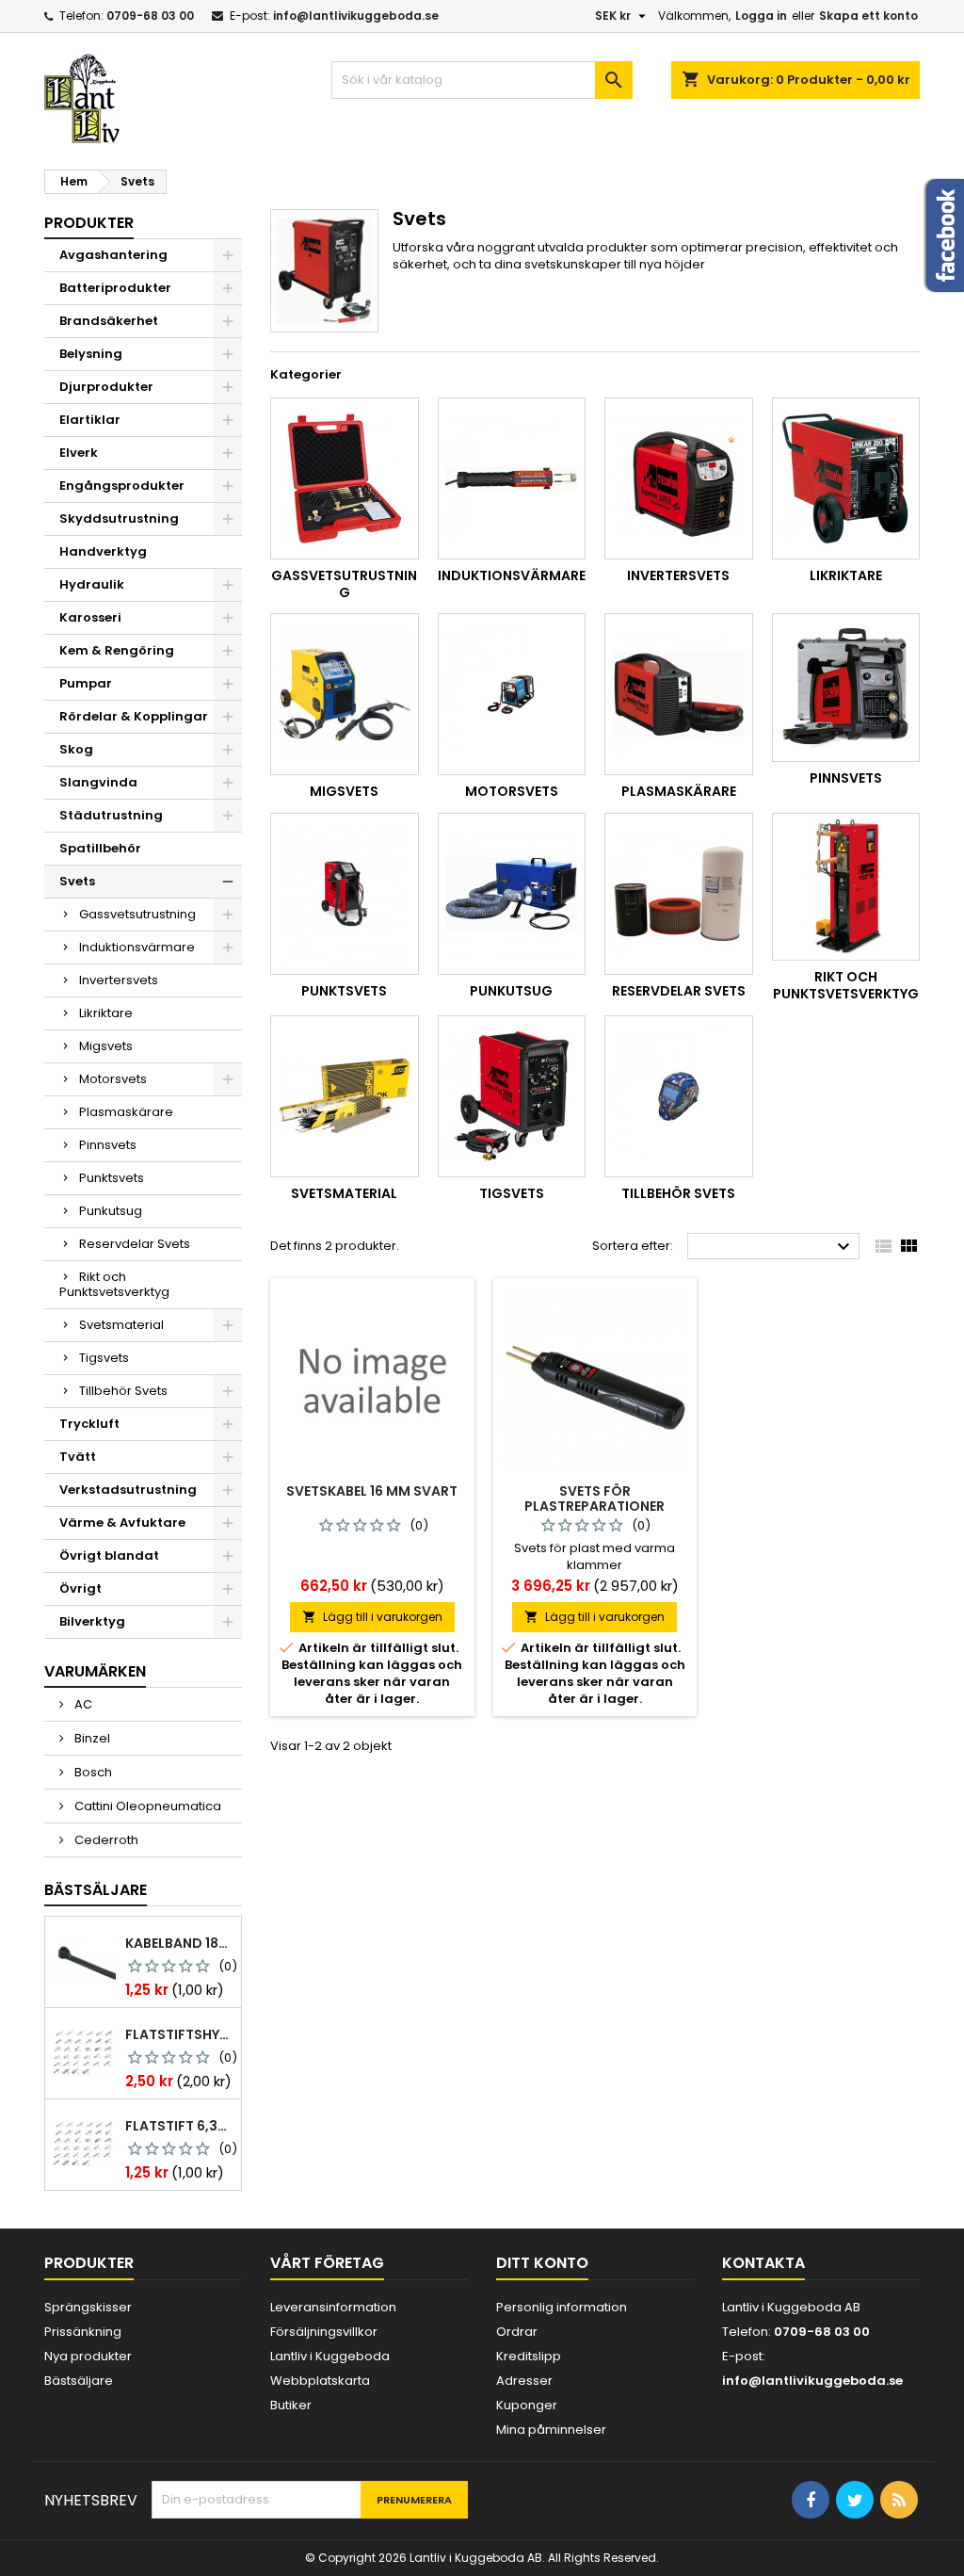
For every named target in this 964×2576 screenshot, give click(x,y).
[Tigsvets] (512, 1096)
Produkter (89, 223)
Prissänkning (83, 2332)
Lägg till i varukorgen (372, 1617)
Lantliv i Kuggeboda (330, 2356)
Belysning (91, 354)
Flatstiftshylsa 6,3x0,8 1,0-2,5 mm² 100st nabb (179, 2034)
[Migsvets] (345, 694)
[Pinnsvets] (846, 688)
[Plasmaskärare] (679, 694)
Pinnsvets (108, 1145)
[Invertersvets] (679, 478)
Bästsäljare (96, 1890)
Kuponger (527, 2405)
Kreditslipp (529, 2356)
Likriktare (106, 1013)
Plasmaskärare (126, 1112)
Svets (77, 881)
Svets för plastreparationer (594, 1499)
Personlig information (562, 2307)
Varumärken (95, 1671)
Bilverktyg (92, 1621)
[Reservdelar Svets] (679, 894)
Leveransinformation (333, 2307)
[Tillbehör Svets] (679, 1096)
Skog (76, 749)
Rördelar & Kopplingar (134, 716)
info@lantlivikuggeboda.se (356, 16)
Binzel (91, 1738)
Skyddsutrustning (119, 518)
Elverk (79, 453)
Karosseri (90, 617)
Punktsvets (112, 1178)
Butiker (291, 2405)
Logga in (761, 16)
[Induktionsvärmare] (512, 478)
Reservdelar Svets (135, 1244)
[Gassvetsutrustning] (345, 478)
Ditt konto (542, 2263)
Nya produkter (88, 2356)
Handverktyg (103, 551)
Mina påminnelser (551, 2430)
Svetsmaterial (121, 1325)
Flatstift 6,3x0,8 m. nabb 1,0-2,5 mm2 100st (179, 2126)
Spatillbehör (100, 848)
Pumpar (86, 683)
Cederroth (105, 1840)
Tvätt (78, 1457)
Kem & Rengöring (117, 650)
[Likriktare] (846, 478)
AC (82, 1704)
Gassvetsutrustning (137, 914)
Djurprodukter (106, 387)
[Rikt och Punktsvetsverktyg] (846, 887)
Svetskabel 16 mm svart (372, 1491)
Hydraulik (92, 584)
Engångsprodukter (122, 486)
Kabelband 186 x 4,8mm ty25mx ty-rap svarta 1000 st (179, 1943)
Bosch (92, 1772)
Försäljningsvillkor (324, 2332)
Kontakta (763, 2263)
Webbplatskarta (320, 2381)
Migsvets (106, 1046)
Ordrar (517, 2332)
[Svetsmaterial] (345, 1096)
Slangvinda (98, 782)
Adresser (524, 2381)
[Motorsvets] (512, 694)
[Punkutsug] (512, 894)
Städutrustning (111, 815)
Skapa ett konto (868, 16)
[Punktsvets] (345, 894)
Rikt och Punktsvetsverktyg (114, 1284)
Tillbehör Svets (123, 1391)
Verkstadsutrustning (128, 1490)
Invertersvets (119, 980)
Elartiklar (90, 420)
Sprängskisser (88, 2307)
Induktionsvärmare (137, 947)
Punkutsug (111, 1211)
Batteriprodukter (115, 288)
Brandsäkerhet (109, 321)
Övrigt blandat (109, 1555)
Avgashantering (113, 255)
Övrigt (80, 1588)
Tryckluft (89, 1424)
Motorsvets (113, 1079)
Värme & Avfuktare (122, 1523)
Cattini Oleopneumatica (146, 1806)
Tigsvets (104, 1358)
